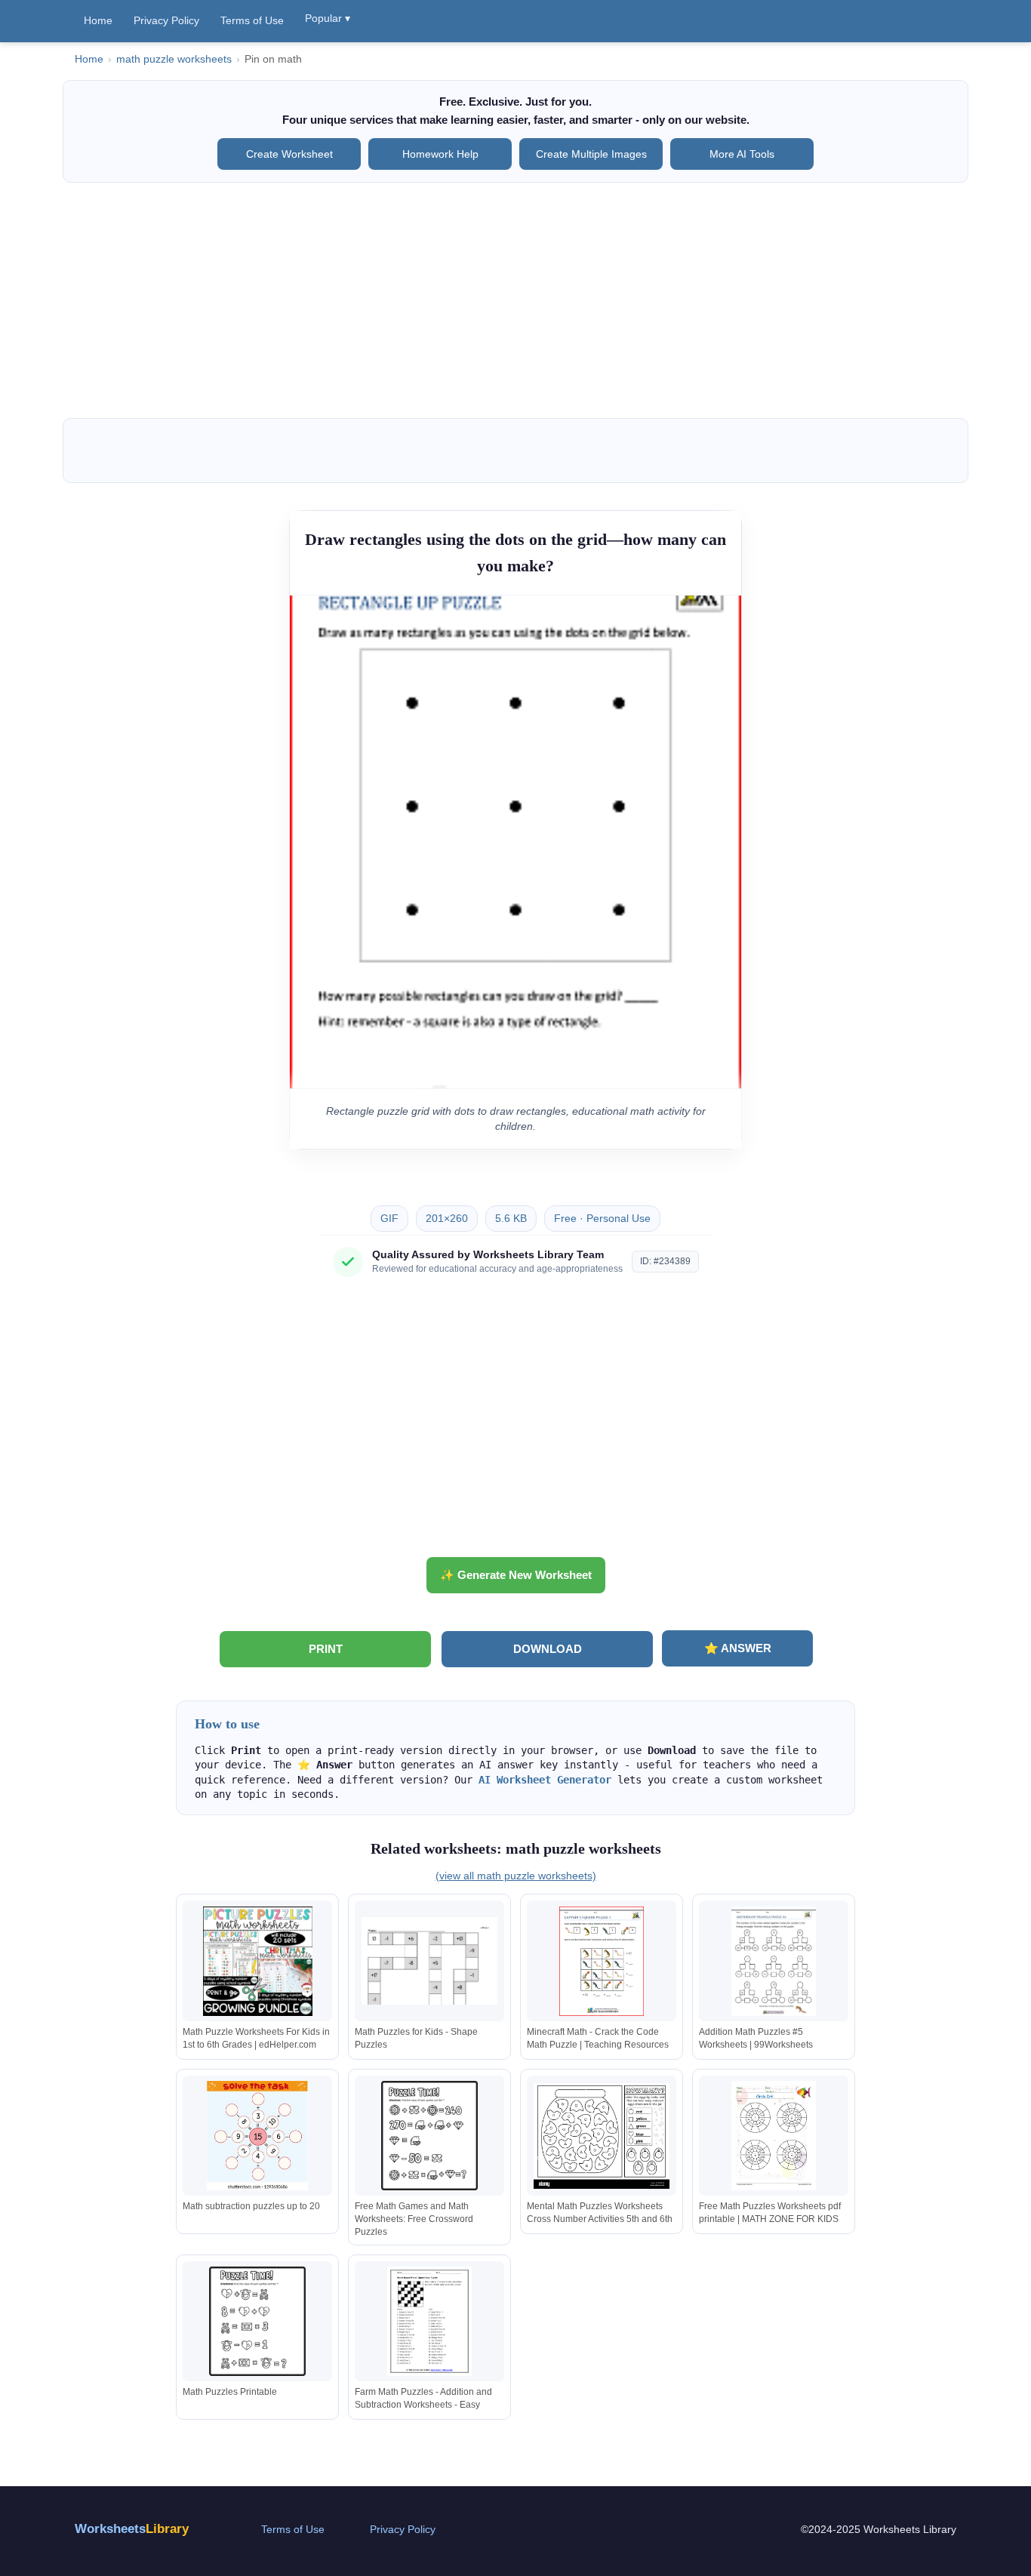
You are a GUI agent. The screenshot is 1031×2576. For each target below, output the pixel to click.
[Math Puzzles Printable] (257, 2321)
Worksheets (132, 2529)
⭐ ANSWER (738, 1648)
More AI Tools (742, 154)
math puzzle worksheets (174, 59)
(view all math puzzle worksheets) (516, 1876)
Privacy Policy (166, 20)
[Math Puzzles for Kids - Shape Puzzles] (429, 1961)
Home (98, 20)
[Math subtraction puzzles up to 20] (257, 2136)
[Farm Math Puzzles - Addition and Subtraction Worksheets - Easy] (429, 2321)
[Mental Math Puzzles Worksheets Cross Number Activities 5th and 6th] (602, 2136)
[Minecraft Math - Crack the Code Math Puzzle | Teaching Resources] (602, 1961)
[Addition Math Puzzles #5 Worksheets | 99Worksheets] (774, 1961)
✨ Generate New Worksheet (516, 1575)
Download (548, 1649)
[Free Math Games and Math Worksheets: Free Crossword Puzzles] (429, 2136)
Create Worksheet (289, 154)
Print (326, 1649)
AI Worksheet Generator (545, 1780)
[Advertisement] (515, 300)
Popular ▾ (328, 18)
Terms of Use (252, 20)
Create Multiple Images (591, 154)
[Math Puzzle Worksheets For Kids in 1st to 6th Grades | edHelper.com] (257, 1961)
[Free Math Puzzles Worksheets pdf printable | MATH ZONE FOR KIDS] (774, 2136)
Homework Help (440, 154)
